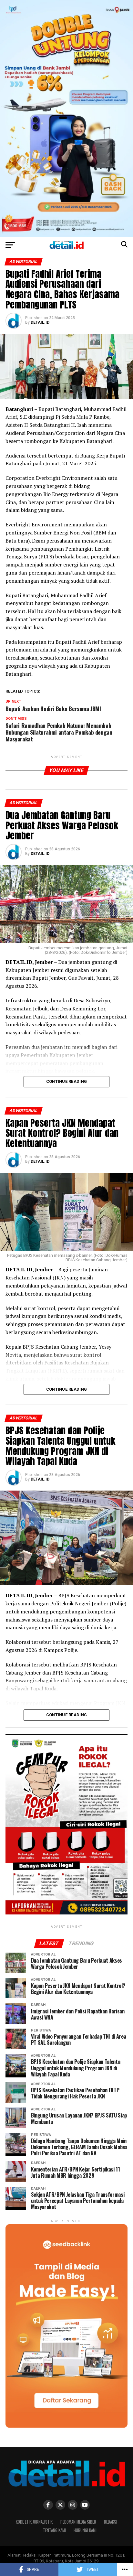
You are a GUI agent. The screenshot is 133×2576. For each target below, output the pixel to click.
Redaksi (111, 2522)
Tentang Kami (54, 2530)
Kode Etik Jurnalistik (34, 2522)
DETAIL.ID (40, 322)
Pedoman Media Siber (78, 2522)
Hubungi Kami (85, 2530)
